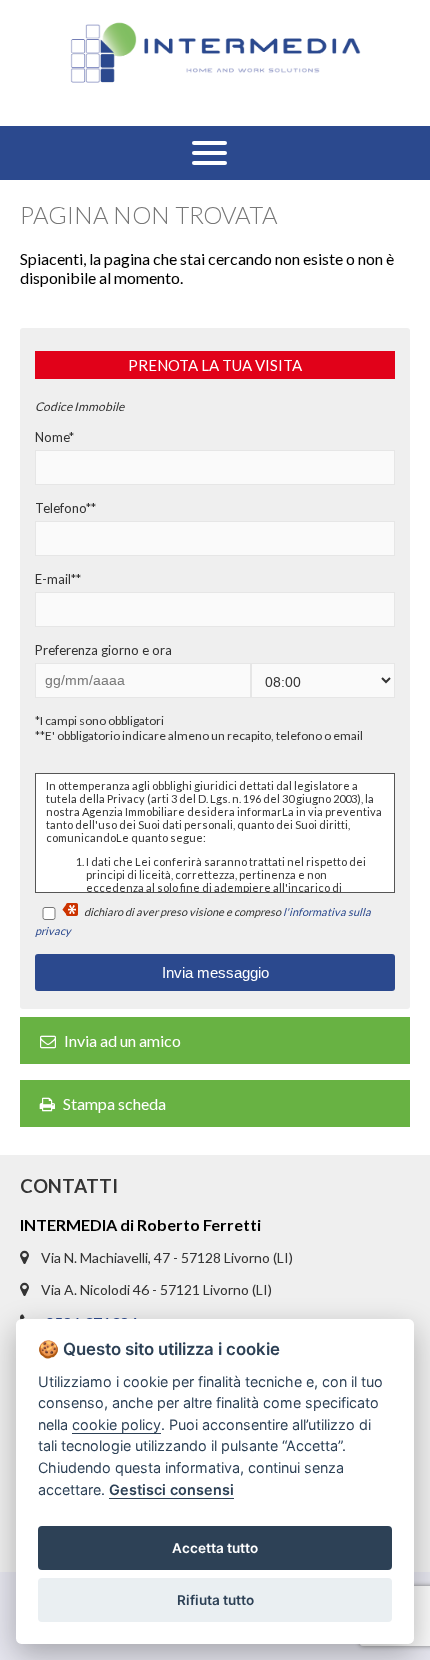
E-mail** (58, 579)
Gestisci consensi (171, 1489)
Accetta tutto (215, 1548)
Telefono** (65, 508)
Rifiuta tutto (215, 1600)
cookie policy (116, 1424)
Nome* (54, 437)
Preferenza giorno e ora (103, 650)
